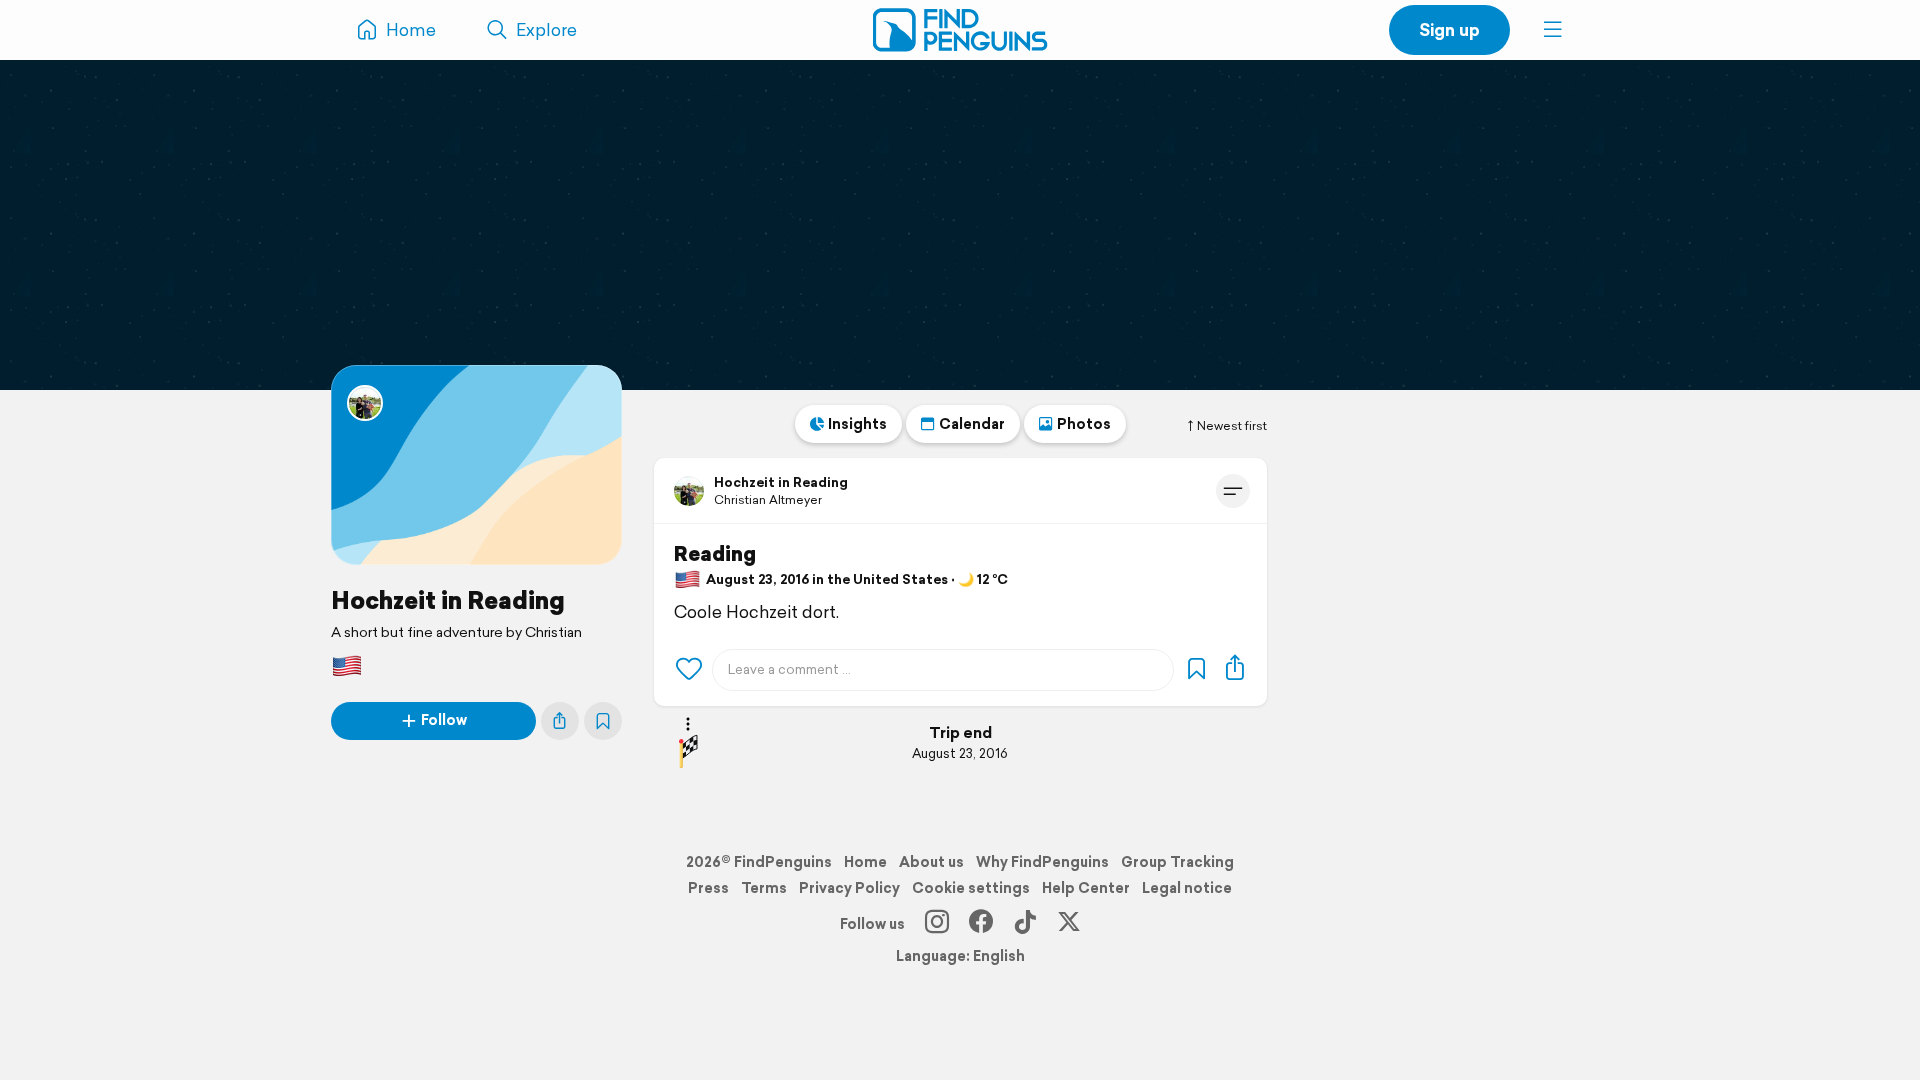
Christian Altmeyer (768, 499)
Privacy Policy (849, 888)
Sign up (1449, 29)
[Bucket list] (603, 721)
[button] (1553, 30)
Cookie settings (971, 888)
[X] (1069, 924)
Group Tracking (1177, 862)
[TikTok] (1025, 924)
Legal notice (1187, 888)
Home (865, 862)
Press (708, 888)
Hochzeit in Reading (448, 600)
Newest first (1232, 426)
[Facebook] (981, 924)
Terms (764, 888)
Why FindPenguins (1042, 862)
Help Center (1086, 888)
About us (931, 862)
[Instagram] (937, 924)
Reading (715, 554)
